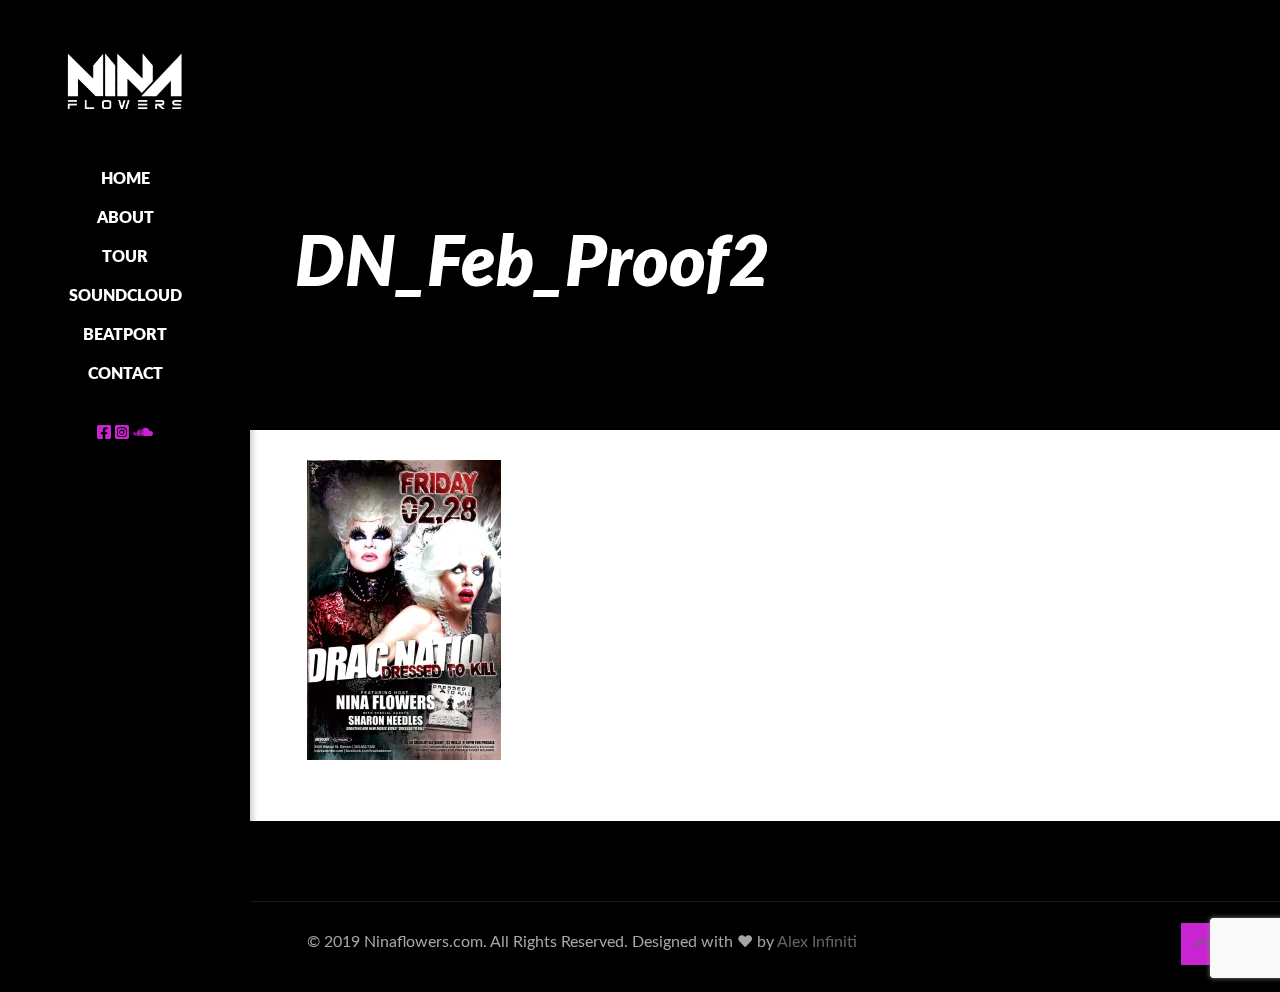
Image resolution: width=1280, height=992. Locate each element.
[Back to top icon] (1202, 944)
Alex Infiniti (817, 942)
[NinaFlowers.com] (125, 80)
